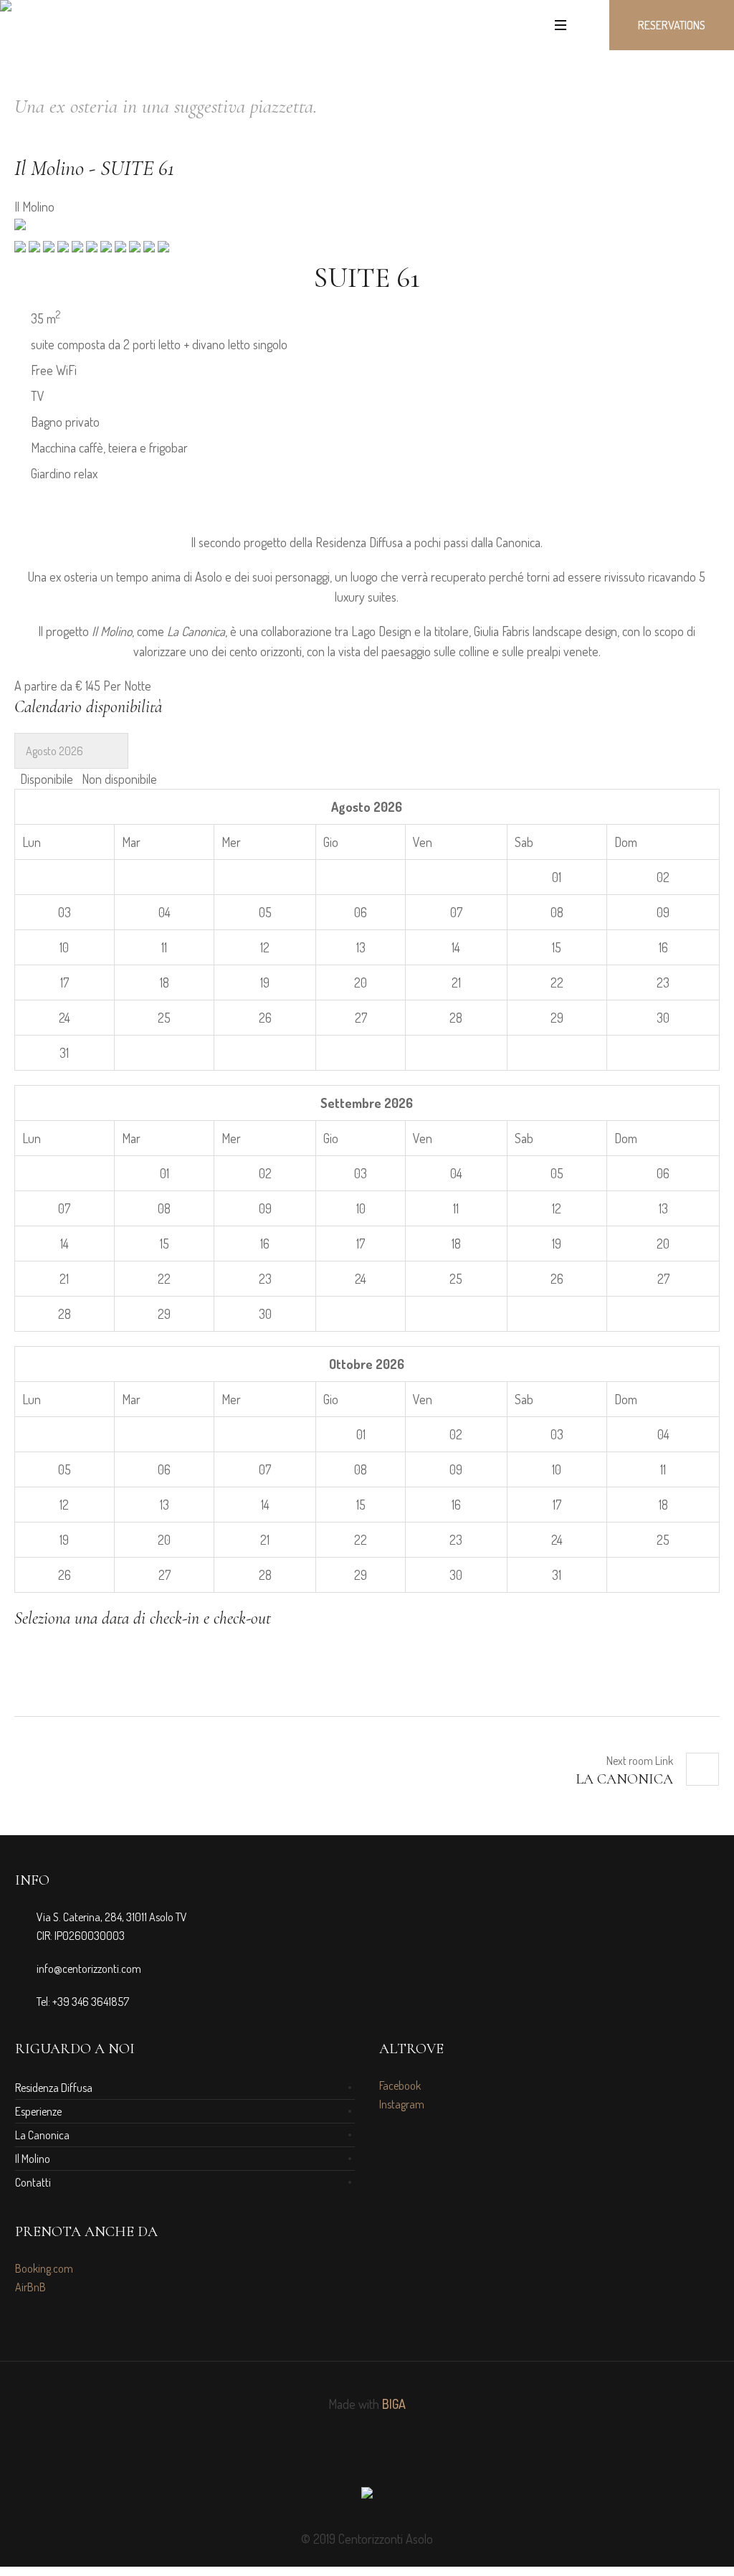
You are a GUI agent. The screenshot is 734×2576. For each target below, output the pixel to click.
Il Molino (33, 2159)
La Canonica (624, 1779)
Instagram (402, 2104)
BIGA (394, 2404)
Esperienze (38, 2111)
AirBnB (30, 2287)
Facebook (400, 2085)
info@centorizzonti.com (89, 1969)
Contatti (33, 2182)
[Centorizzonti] (367, 2496)
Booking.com (44, 2268)
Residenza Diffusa (54, 2088)
